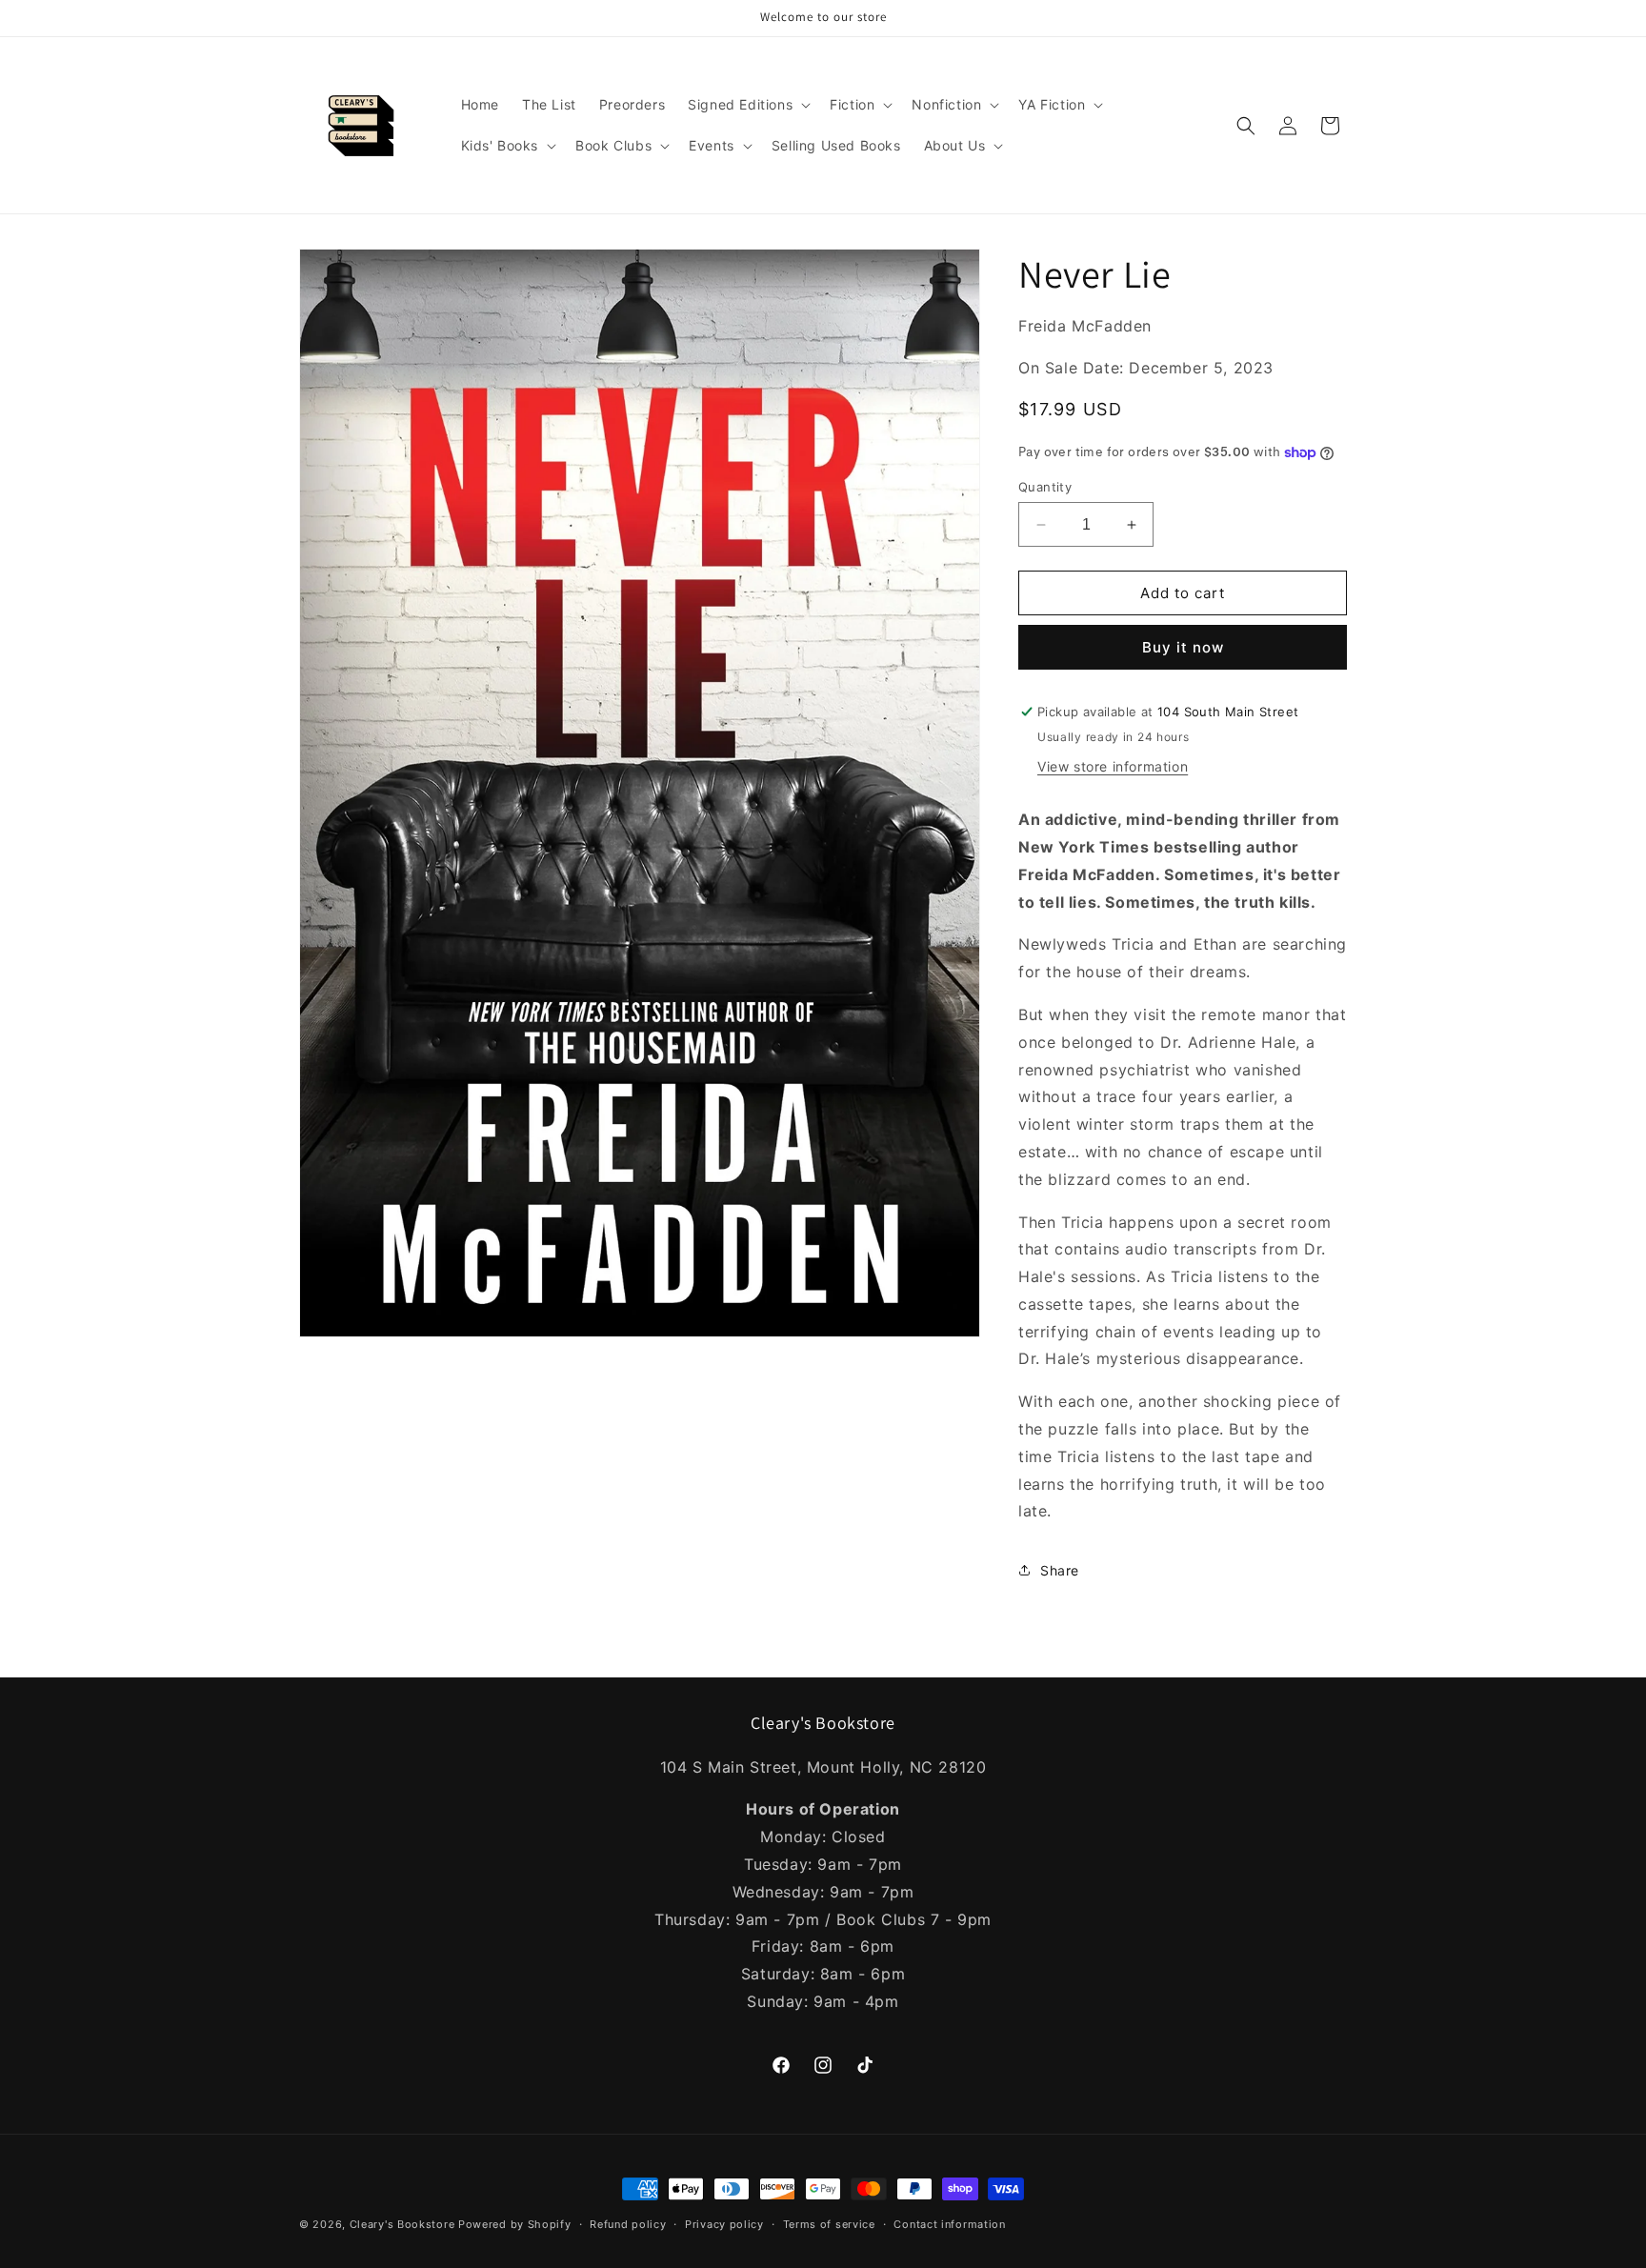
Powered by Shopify (515, 2224)
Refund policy (628, 2224)
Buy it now (1183, 647)
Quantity (1045, 487)
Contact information (949, 2224)
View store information (1113, 766)
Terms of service (829, 2224)
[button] (747, 105)
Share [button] (1060, 1570)
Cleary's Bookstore (402, 2224)
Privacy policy (724, 2224)
